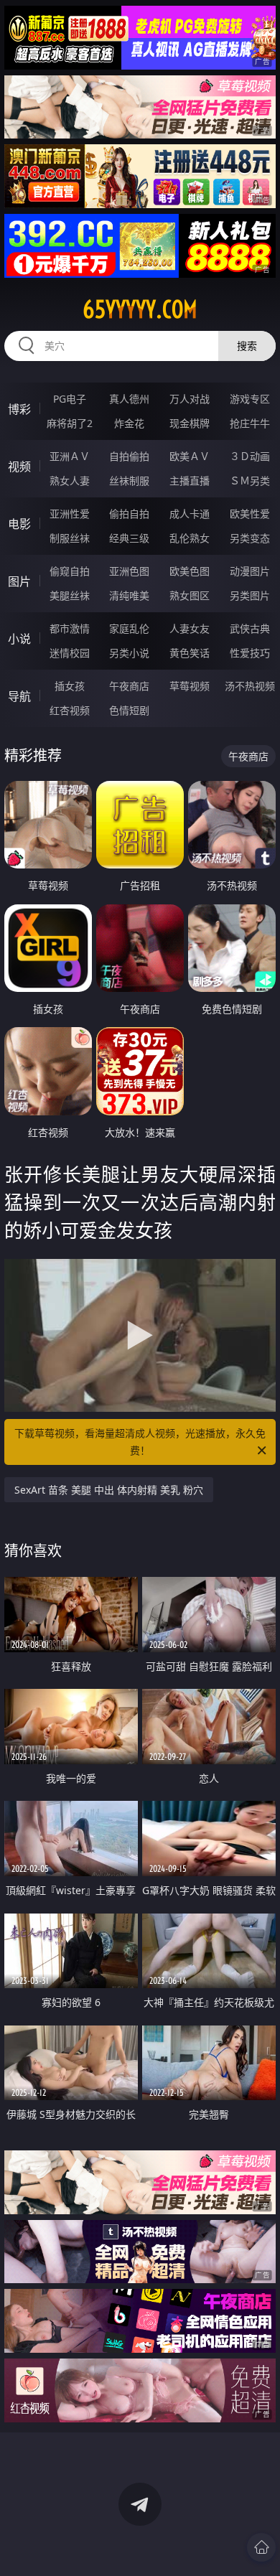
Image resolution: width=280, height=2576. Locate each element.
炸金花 (129, 423)
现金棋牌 (190, 423)
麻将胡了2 (70, 423)
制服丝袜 (70, 538)
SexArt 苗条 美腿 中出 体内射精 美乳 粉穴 (109, 1490)
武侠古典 (250, 628)
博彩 (19, 409)
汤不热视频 (250, 686)
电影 (19, 524)
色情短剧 (129, 710)
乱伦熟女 (190, 538)
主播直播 (190, 481)
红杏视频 (70, 710)
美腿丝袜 (70, 595)
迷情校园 (70, 653)
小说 (19, 639)
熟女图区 (190, 595)
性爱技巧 (250, 653)
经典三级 (129, 538)
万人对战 (190, 399)
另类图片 (250, 595)
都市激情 (70, 628)
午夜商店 (129, 686)
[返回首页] (261, 2547)
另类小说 (129, 653)
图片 (19, 581)
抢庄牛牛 (250, 423)
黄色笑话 (190, 653)
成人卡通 (190, 514)
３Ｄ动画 (250, 456)
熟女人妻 (70, 481)
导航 (19, 696)
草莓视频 (190, 686)
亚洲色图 (129, 571)
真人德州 (129, 399)
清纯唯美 (129, 595)
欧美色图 (190, 571)
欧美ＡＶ (190, 456)
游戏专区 (250, 399)
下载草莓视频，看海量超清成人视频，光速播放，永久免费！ (140, 1442)
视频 (19, 467)
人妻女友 (190, 628)
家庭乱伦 (129, 628)
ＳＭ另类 (250, 481)
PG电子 (70, 399)
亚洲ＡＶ (70, 456)
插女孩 (70, 686)
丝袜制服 (129, 481)
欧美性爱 (250, 514)
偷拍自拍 (129, 514)
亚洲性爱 (70, 514)
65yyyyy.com (140, 309)
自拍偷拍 (129, 456)
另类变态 (250, 538)
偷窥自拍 (70, 571)
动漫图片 (250, 571)
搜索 (247, 346)
